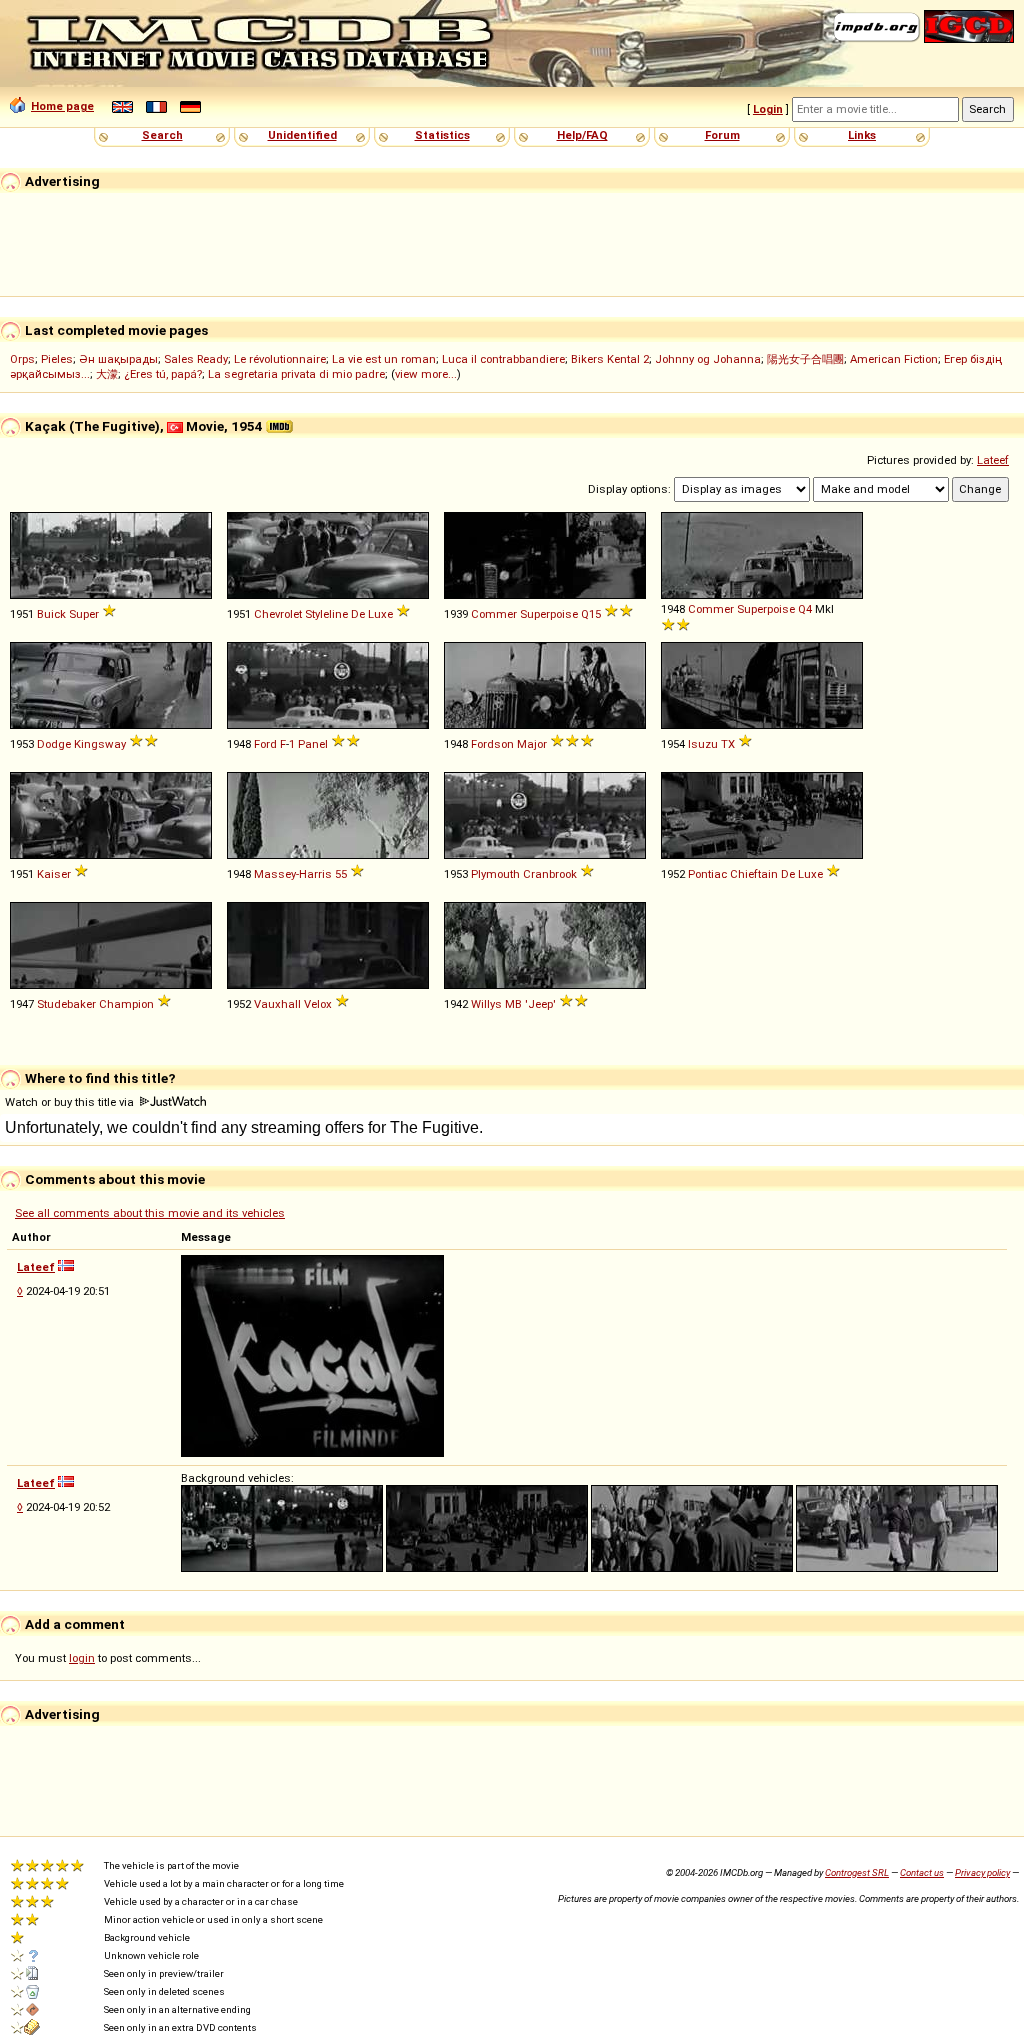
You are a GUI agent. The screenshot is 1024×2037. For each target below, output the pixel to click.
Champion (126, 1004)
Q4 (805, 609)
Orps (22, 359)
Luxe (380, 614)
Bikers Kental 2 (610, 359)
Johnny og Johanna (708, 359)
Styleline (326, 614)
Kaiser (54, 874)
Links (862, 135)
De (358, 614)
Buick (51, 614)
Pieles (57, 359)
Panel (313, 744)
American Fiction (894, 359)
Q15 (591, 614)
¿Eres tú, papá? (163, 374)
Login (768, 109)
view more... (426, 374)
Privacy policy (982, 1872)
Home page (62, 106)
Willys (486, 1004)
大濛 (107, 374)
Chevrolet (278, 614)
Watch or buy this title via (71, 1102)
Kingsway (100, 744)
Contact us (922, 1872)
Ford (265, 744)
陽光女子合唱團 (805, 359)
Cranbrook (550, 874)
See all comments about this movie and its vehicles (150, 1213)
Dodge (54, 744)
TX (728, 744)
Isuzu (703, 744)
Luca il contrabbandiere (503, 359)
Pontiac (707, 874)
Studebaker (66, 1004)
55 (341, 874)
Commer (494, 614)
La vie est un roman (384, 359)
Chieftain (754, 874)
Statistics (442, 135)
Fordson (492, 744)
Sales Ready (196, 359)
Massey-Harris (293, 874)
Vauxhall (277, 1004)
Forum (722, 135)
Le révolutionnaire (280, 359)
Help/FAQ (582, 135)
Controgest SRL (857, 1872)
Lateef (993, 460)
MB (513, 1004)
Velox (318, 1004)
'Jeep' (540, 1004)
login (82, 1658)
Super (84, 614)
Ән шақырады (118, 359)
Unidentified (302, 135)
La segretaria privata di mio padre (296, 374)
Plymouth (495, 874)
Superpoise (549, 614)
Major (532, 744)
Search (162, 135)
